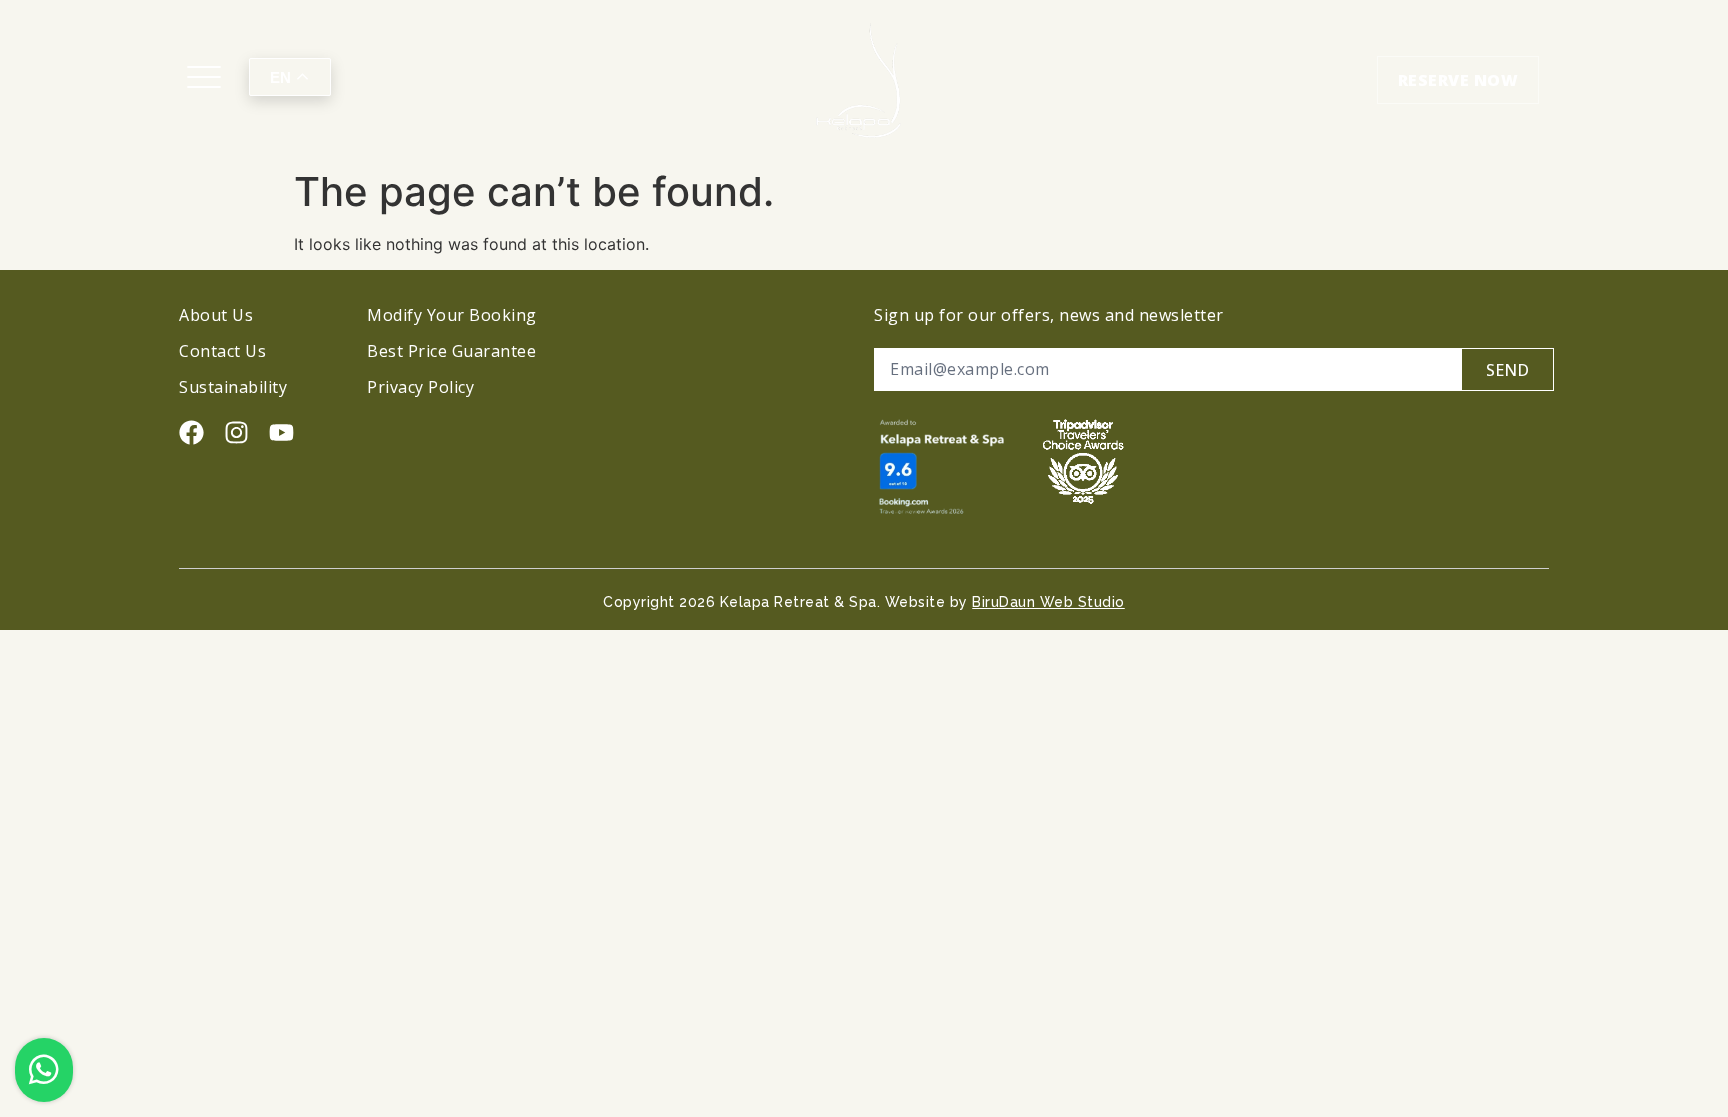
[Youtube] (281, 432)
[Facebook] (191, 432)
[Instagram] (236, 432)
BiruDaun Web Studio (1048, 602)
